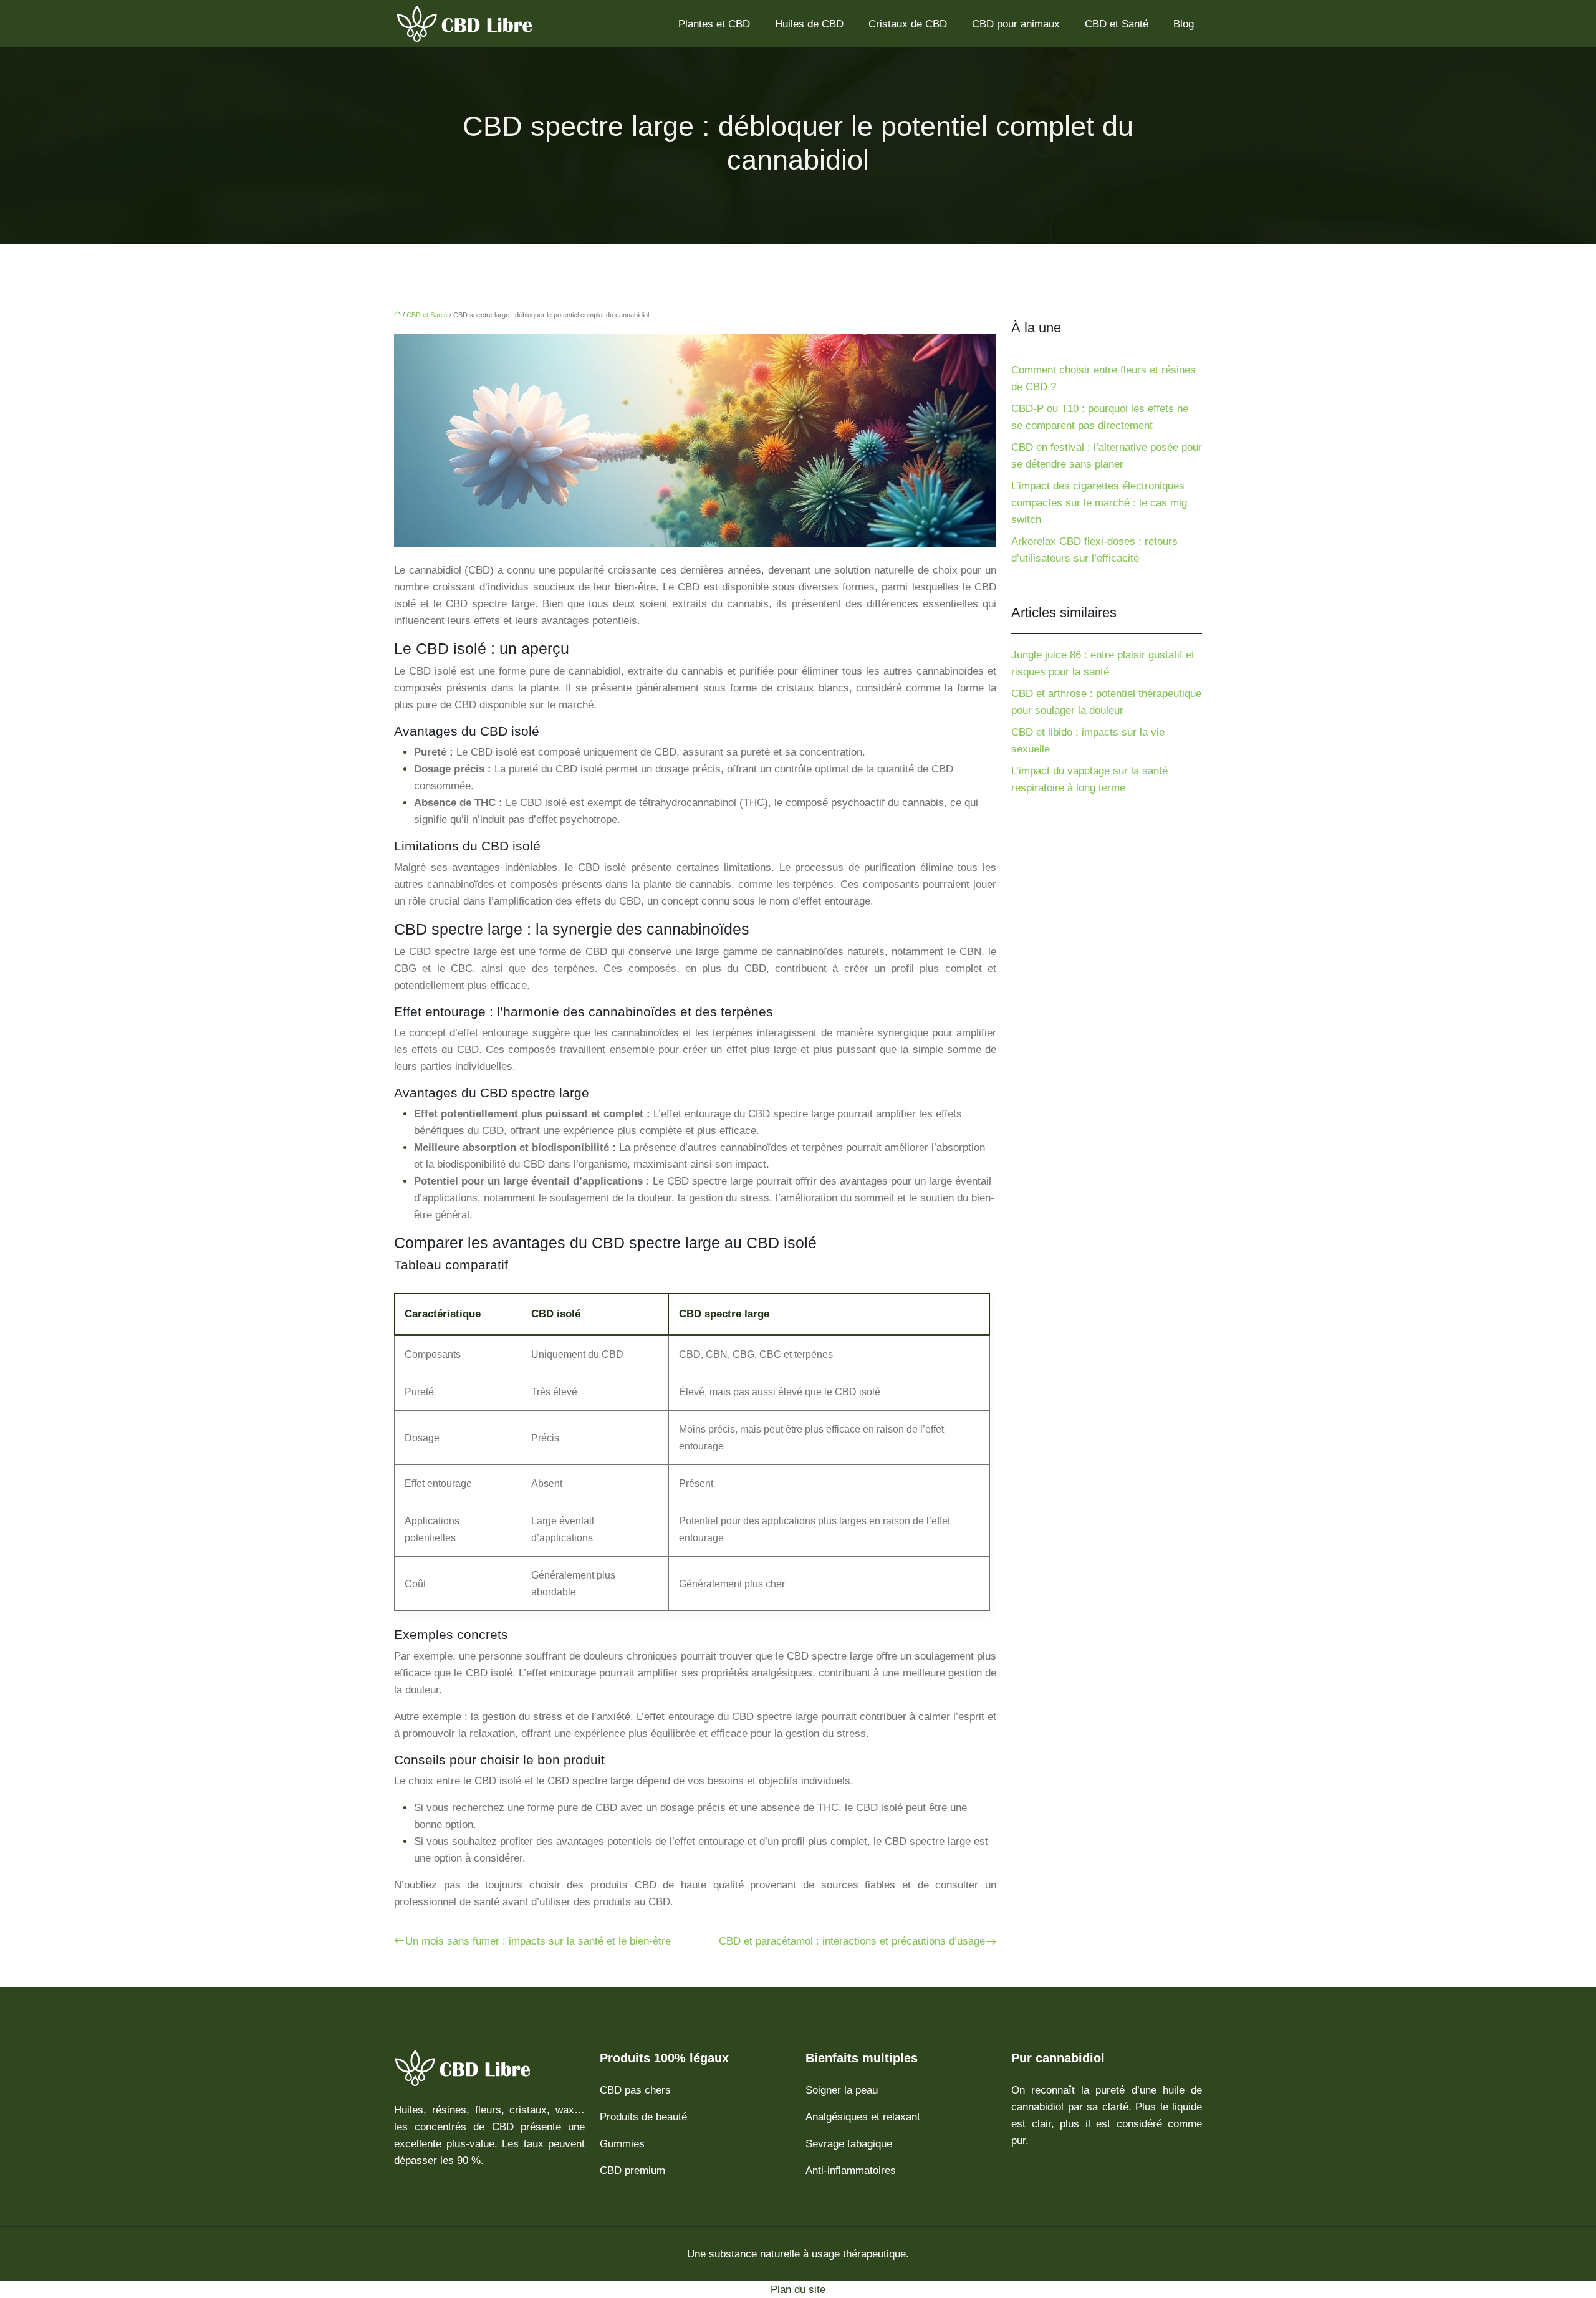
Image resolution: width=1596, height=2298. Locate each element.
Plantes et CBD (714, 24)
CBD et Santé (1117, 24)
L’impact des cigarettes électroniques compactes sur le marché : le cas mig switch (1099, 503)
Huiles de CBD (809, 24)
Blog (1184, 24)
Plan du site (798, 2290)
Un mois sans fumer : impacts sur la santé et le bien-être (538, 1941)
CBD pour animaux (1016, 24)
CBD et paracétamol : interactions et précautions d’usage (852, 1941)
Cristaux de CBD (908, 24)
